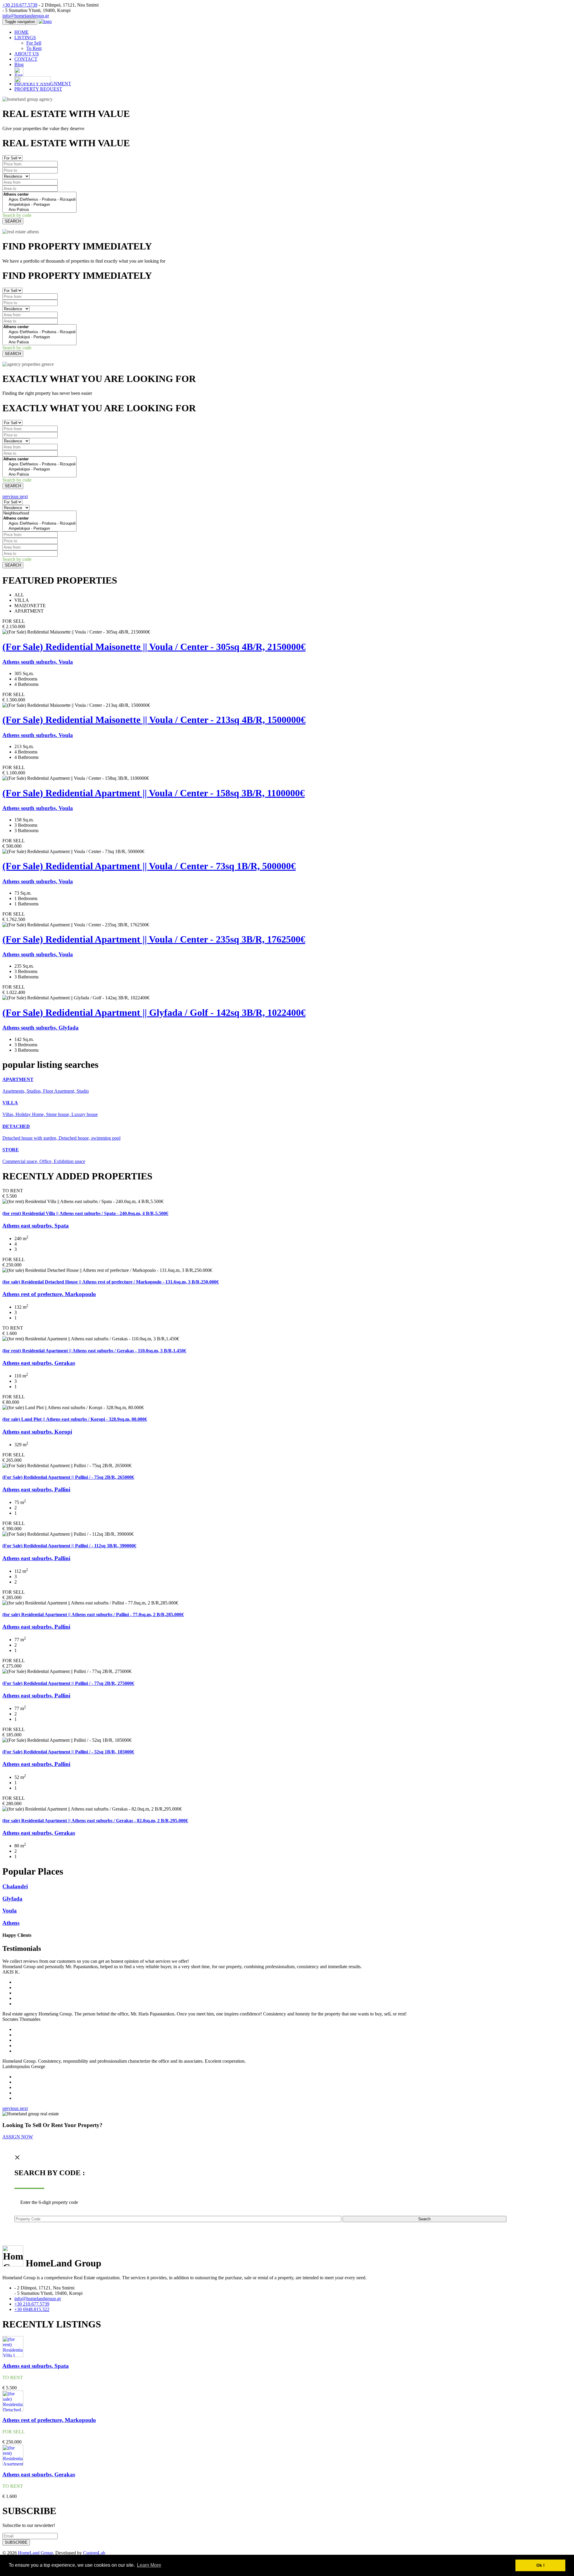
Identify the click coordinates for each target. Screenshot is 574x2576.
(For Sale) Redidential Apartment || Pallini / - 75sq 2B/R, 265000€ (68, 1477)
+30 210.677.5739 (20, 5)
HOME (22, 32)
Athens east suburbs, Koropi (37, 1432)
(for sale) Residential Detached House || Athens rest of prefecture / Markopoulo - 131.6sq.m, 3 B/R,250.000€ (111, 1282)
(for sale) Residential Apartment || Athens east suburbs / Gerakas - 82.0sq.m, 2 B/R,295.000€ (95, 1821)
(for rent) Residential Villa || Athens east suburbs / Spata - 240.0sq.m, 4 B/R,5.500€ (85, 1213)
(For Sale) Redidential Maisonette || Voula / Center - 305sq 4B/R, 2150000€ (154, 647)
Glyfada (12, 1899)
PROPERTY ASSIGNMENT (43, 84)
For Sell (34, 43)
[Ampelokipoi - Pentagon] (39, 205)
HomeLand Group (35, 2553)
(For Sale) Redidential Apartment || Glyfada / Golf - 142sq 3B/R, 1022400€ (154, 1013)
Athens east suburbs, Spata (36, 1226)
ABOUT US (27, 54)
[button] (11, 496)
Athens (11, 1923)
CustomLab (94, 2553)
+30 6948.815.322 (32, 2309)
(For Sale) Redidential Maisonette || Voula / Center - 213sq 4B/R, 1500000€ (154, 720)
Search (424, 2219)
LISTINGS (25, 38)
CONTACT (26, 59)
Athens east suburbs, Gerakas (39, 1363)
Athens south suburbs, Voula (38, 662)
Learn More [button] (149, 2565)
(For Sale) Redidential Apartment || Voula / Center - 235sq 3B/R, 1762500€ (154, 939)
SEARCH (13, 221)
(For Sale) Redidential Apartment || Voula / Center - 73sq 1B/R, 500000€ (149, 866)
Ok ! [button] (541, 2565)
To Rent (34, 48)
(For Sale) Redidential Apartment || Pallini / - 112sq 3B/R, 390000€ (69, 1546)
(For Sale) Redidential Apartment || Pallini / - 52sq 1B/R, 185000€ (68, 1752)
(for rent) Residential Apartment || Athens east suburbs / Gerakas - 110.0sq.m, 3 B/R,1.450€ (94, 1351)
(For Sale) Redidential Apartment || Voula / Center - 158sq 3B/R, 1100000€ (154, 793)
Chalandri (15, 1886)
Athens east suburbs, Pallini (36, 1489)
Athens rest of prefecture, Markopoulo (49, 1294)
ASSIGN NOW (18, 2137)
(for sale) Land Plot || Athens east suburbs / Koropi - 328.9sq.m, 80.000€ (75, 1419)
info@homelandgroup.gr (26, 16)
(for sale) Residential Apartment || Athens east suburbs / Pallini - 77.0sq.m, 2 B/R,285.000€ (93, 1614)
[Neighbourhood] (39, 513)
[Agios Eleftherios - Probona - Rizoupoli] (39, 200)
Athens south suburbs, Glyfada (41, 1028)
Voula (10, 1911)
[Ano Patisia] (39, 210)
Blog (19, 64)
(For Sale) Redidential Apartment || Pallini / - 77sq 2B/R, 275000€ (68, 1683)
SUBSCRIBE (16, 2542)
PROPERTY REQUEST (38, 89)
